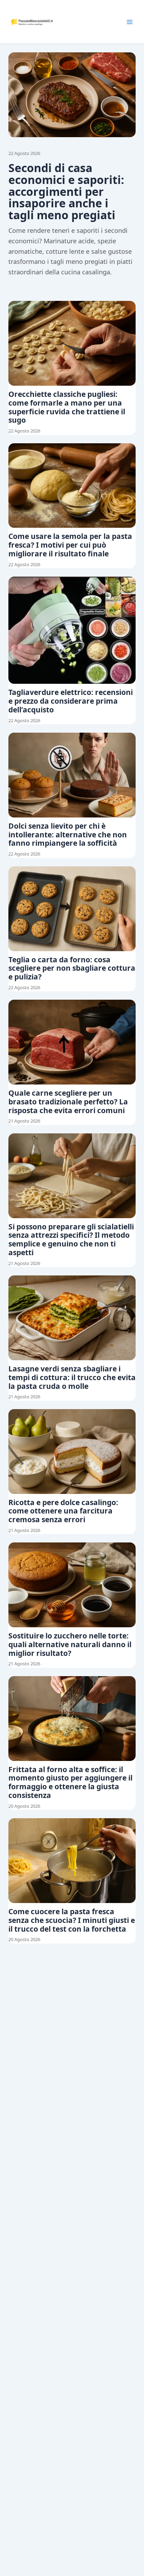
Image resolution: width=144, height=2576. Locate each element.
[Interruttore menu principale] (130, 22)
